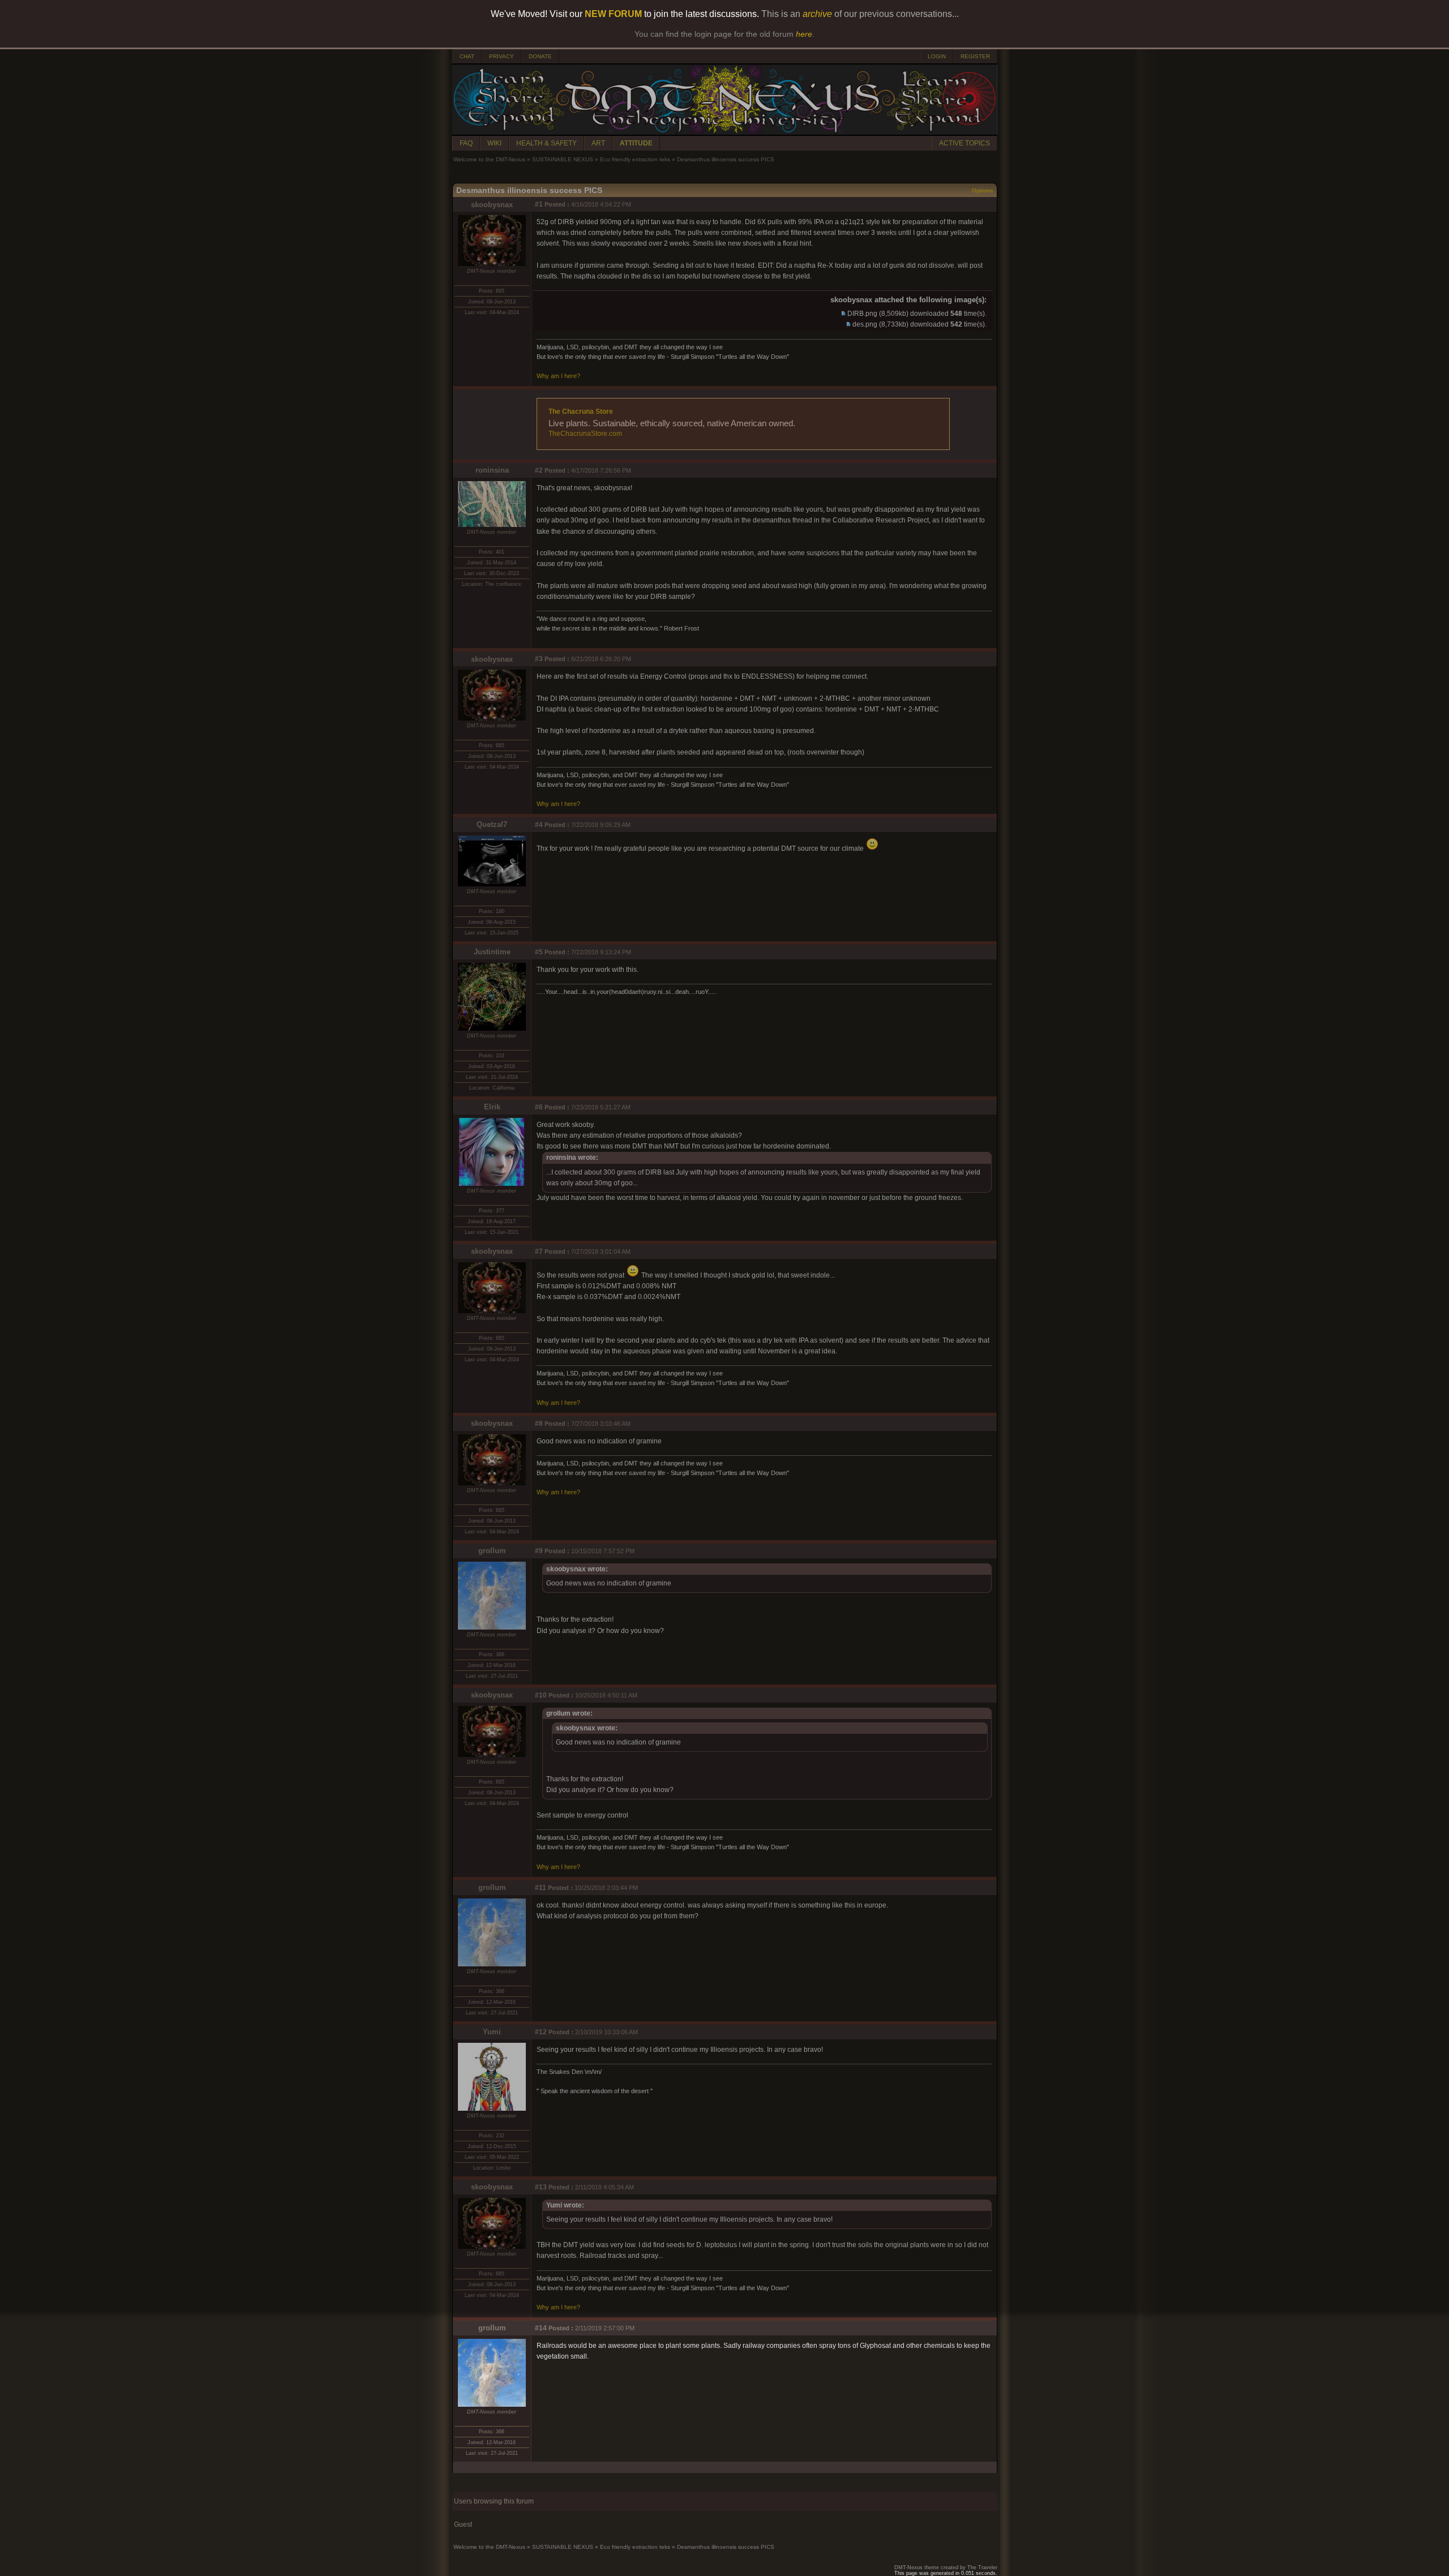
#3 (539, 659)
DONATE (540, 56)
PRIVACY (501, 56)
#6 (539, 1107)
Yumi (492, 2032)
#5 (539, 952)
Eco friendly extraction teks (635, 159)
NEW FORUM (613, 14)
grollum (492, 1551)
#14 (541, 2328)
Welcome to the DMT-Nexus (489, 159)
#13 (541, 2187)
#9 (539, 1551)
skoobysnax (492, 205)
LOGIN (937, 56)
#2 (539, 470)
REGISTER (975, 56)
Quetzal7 (492, 824)
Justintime (492, 952)
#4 (539, 825)
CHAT (467, 56)
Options (983, 190)
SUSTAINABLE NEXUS (563, 159)
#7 (539, 1251)
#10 (541, 1695)
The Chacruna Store (581, 412)
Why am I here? (558, 376)
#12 (541, 2032)
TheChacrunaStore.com (585, 434)
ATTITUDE (636, 143)
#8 (539, 1424)
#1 (539, 204)
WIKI (494, 143)
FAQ (466, 143)
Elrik (492, 1107)
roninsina (492, 470)
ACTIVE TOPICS (964, 143)
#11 (541, 1888)
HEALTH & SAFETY (546, 143)
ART (598, 143)
